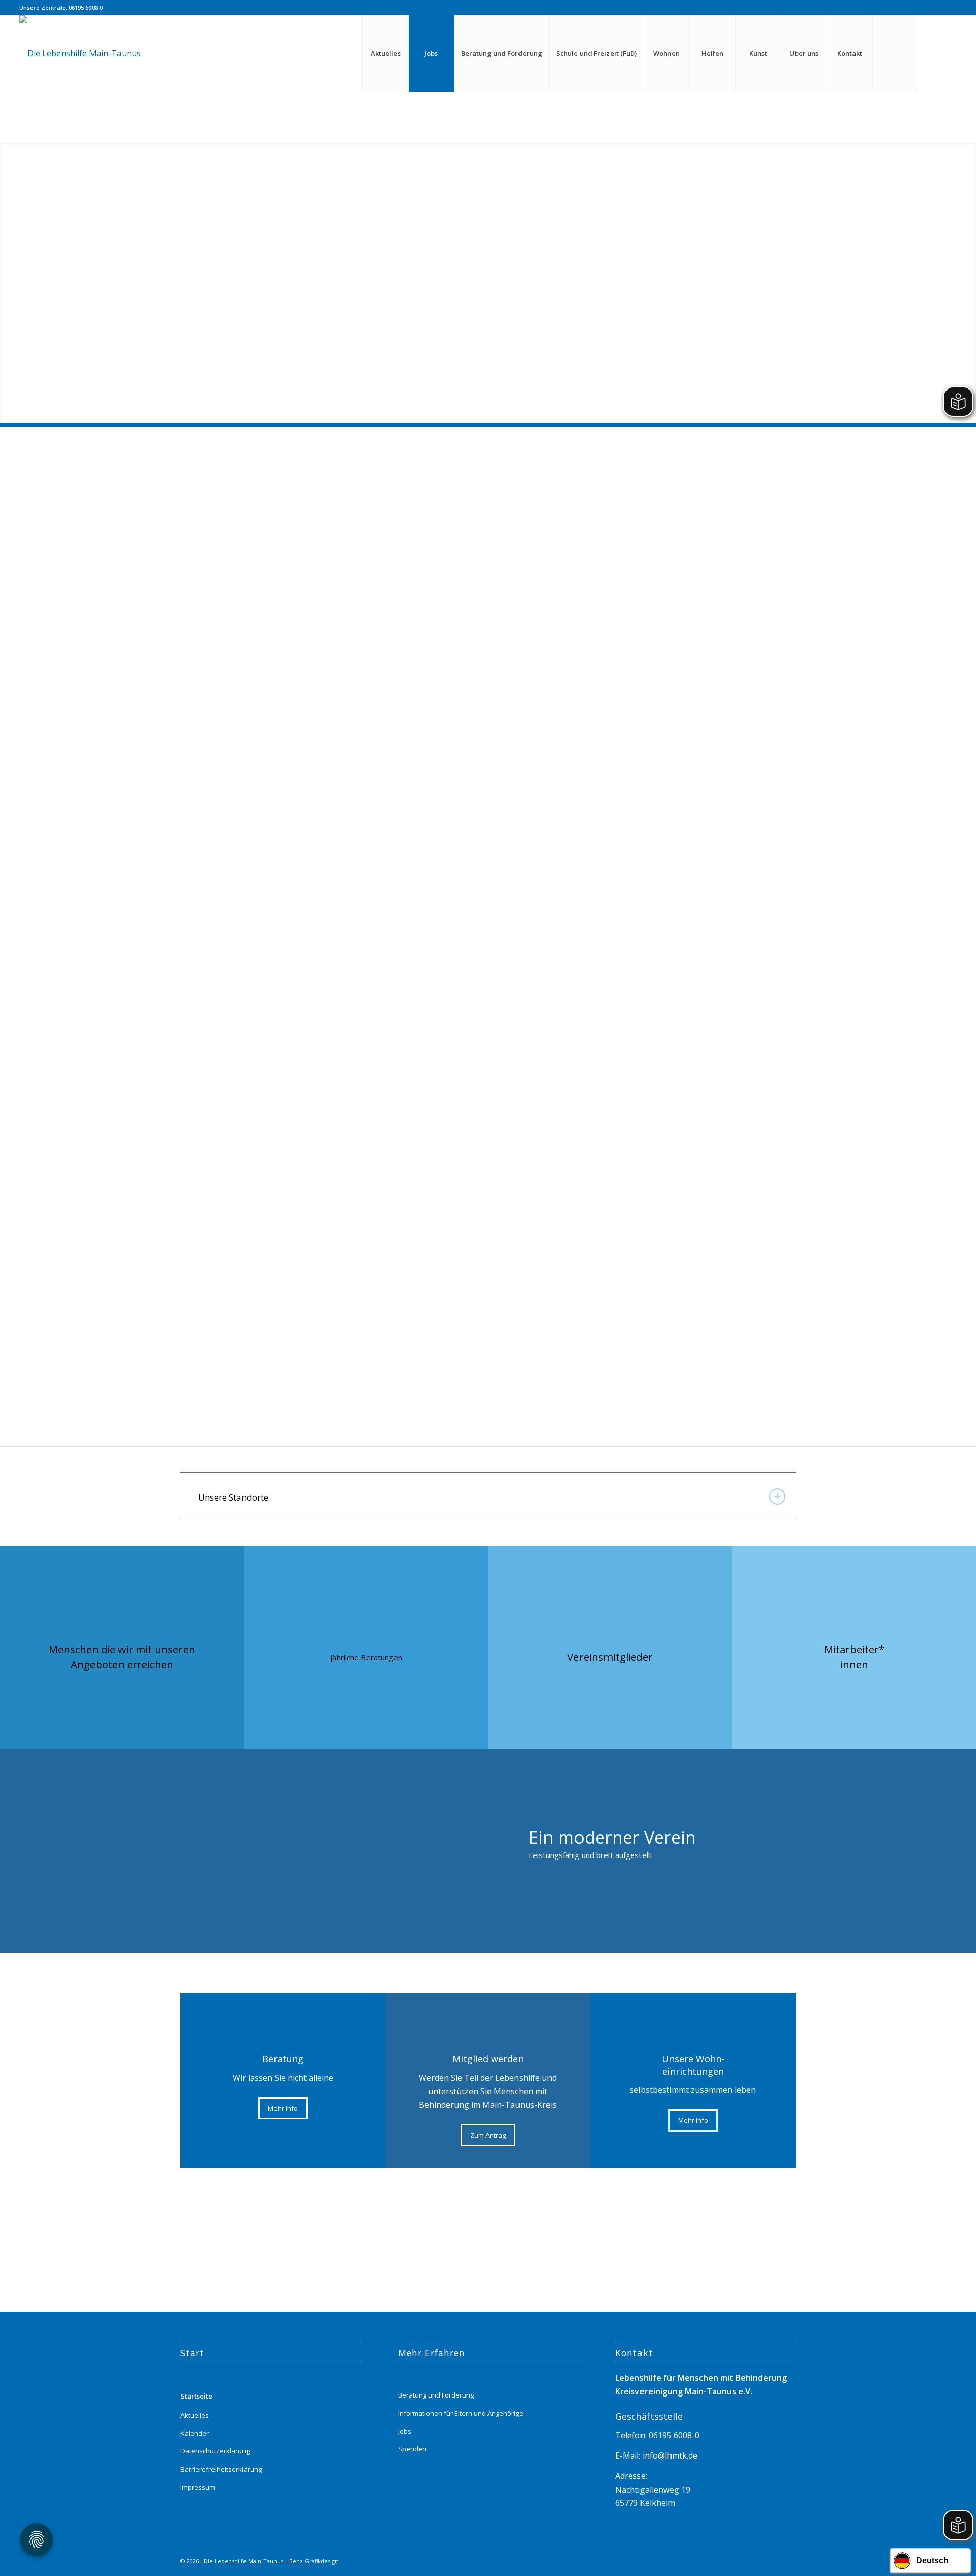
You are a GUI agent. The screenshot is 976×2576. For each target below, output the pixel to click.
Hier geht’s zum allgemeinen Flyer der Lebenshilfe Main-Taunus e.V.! (315, 1232)
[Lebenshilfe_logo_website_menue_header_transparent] (80, 53)
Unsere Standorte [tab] (233, 1497)
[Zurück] (9, 273)
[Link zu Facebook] (949, 53)
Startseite (196, 2396)
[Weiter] (967, 273)
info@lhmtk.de (669, 2455)
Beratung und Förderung (436, 2395)
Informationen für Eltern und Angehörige (461, 2413)
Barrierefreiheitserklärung (221, 2469)
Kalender (195, 2433)
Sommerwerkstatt (724, 1340)
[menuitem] (385, 53)
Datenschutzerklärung (215, 2451)
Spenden (412, 2449)
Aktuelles (195, 2415)
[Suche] (895, 53)
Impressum (198, 2487)
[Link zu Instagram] (934, 53)
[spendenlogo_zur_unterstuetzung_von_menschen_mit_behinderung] (325, 1275)
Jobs (405, 2431)
